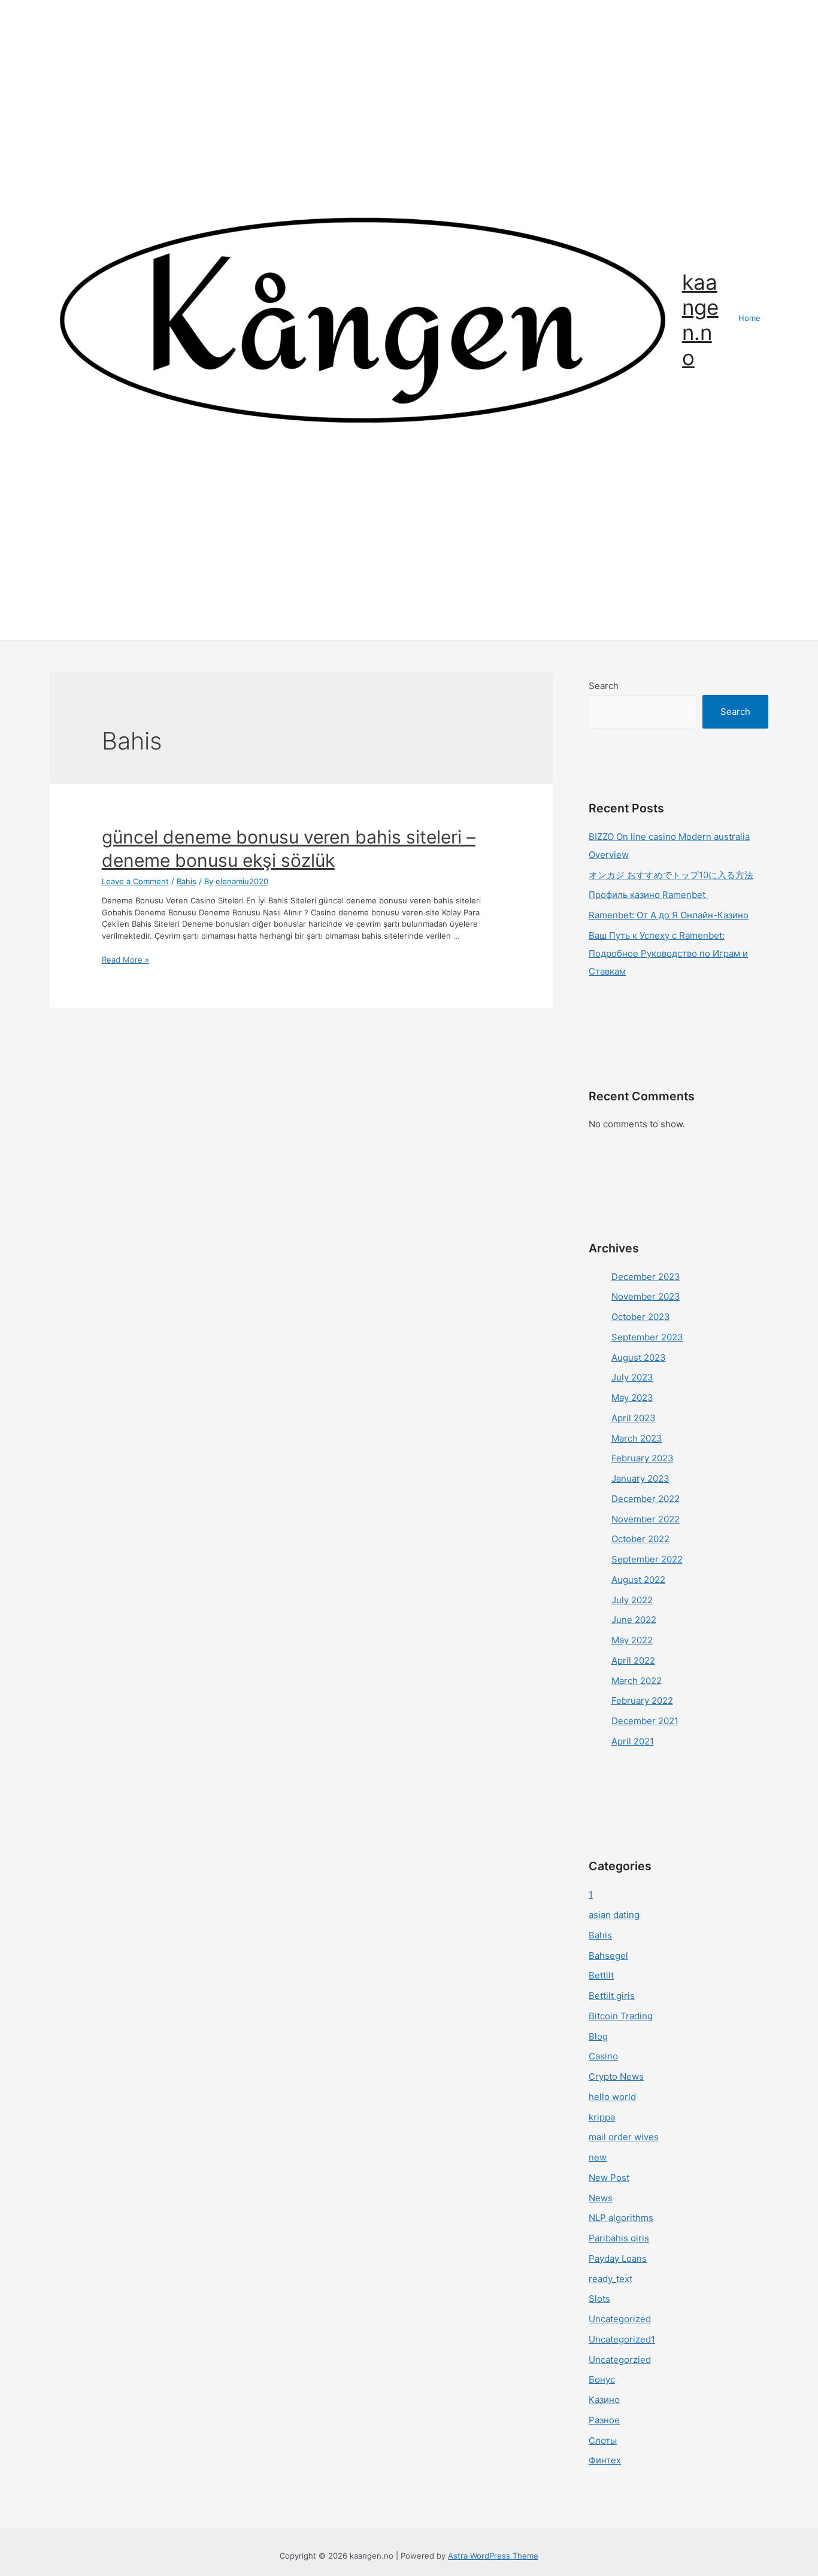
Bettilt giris (612, 1996)
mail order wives (624, 2137)
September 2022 (647, 1559)
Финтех (605, 2460)
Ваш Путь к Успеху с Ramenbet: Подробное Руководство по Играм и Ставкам (668, 953)
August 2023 (639, 1357)
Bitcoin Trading (621, 2016)
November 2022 (646, 1519)
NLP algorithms (621, 2218)
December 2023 (646, 1277)
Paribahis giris (619, 2238)
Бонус (602, 2379)
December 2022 (646, 1499)
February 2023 (643, 1458)
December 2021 (645, 1721)
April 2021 (633, 1741)
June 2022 (634, 1620)
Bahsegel (608, 1955)
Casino (603, 2056)
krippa (602, 2117)
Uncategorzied (620, 2360)
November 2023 (646, 1296)
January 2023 (640, 1478)
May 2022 (632, 1640)
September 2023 (647, 1337)
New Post (609, 2178)
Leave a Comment (135, 881)
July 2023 (632, 1377)
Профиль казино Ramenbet (648, 895)
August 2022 (638, 1580)
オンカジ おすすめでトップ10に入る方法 (671, 875)
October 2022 (640, 1539)
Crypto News (616, 2076)
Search (604, 686)
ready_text (611, 2279)
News (601, 2198)
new (598, 2157)
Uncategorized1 (622, 2339)
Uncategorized (620, 2319)
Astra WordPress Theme (493, 2556)
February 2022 (642, 1700)
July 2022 (632, 1600)
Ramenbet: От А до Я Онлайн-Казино (669, 915)
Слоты (603, 2440)
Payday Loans (618, 2258)
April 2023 (634, 1418)
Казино (604, 2400)
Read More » (125, 960)
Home (749, 318)
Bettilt (601, 1975)
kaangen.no (700, 320)
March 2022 (637, 1681)
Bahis (187, 881)
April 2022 (633, 1660)
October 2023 (641, 1317)
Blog (598, 2036)
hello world (612, 2097)
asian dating (614, 1915)
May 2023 (632, 1398)
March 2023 (637, 1438)
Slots (599, 2299)
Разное (604, 2420)
